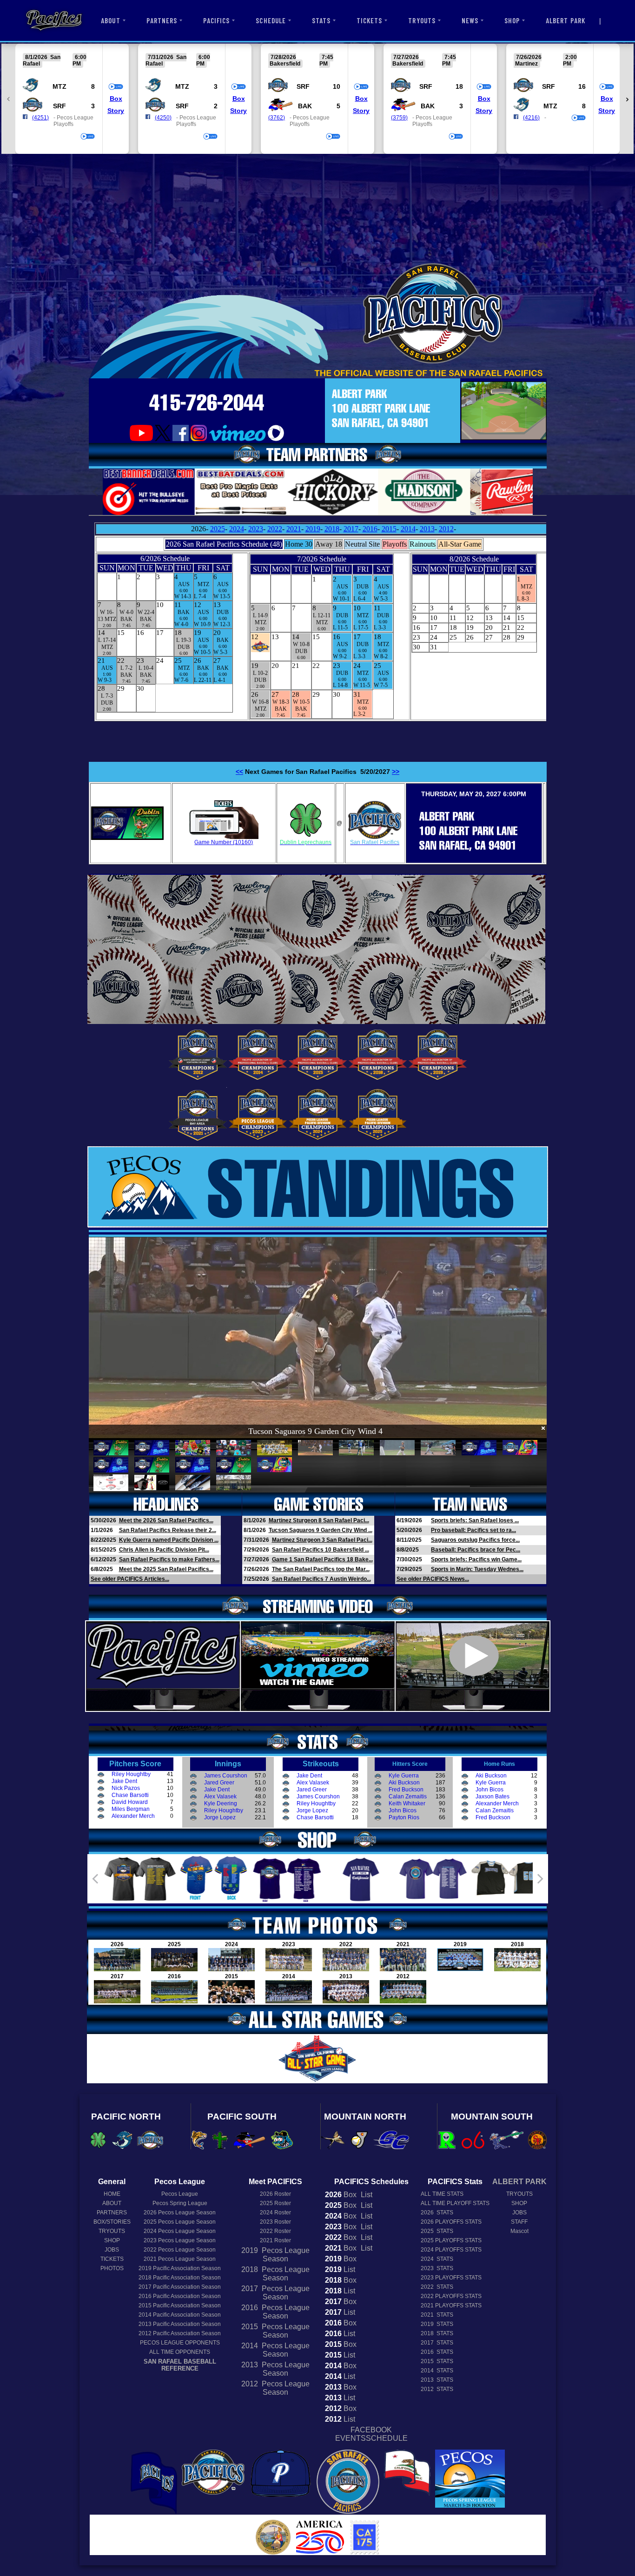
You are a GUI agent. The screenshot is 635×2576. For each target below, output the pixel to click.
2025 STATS (437, 2231)
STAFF (519, 2222)
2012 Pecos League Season (275, 2388)
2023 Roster (275, 2222)
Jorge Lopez (220, 1817)
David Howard (130, 1802)
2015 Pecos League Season (275, 2331)
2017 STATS (437, 2343)
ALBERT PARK (566, 20)
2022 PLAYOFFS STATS (451, 2296)
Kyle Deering (221, 1803)
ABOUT (110, 20)
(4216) (531, 118)
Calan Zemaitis (408, 1797)
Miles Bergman (131, 1809)
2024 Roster (275, 2213)
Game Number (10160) (224, 842)
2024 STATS (437, 2259)
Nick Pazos (126, 1788)
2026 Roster (275, 2194)
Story (116, 111)
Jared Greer (219, 1783)
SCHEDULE (271, 20)
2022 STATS (437, 2287)
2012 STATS (437, 2389)
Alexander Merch (133, 1816)
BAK (305, 106)
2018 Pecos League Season (275, 2274)
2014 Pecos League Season (275, 2350)
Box (116, 99)
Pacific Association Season (180, 2268)
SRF (60, 106)
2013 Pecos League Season (275, 2369)
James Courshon (226, 1776)
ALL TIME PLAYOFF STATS (455, 2203)
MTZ (60, 86)
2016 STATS (437, 2352)
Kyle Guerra (404, 1776)
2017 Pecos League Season (275, 2293)
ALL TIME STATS (442, 2194)
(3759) (399, 118)
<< (239, 772)
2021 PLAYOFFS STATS (451, 2305)
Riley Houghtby (131, 1774)
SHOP (512, 20)
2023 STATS (437, 2268)
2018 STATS (437, 2333)
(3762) (277, 118)
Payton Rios (404, 1817)
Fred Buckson (406, 1790)
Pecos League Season (180, 2213)
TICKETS (369, 20)
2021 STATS (437, 2315)
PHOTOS (112, 2268)
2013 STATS (437, 2380)
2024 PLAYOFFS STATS (451, 2250)
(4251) (40, 118)
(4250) (163, 118)
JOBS (112, 2250)
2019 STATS (437, 2324)
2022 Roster (275, 2231)
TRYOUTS (422, 20)
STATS (321, 20)
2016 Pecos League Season (275, 2312)
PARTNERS (162, 20)
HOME (112, 2194)
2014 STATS (437, 2371)
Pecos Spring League (180, 2203)
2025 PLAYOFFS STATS (451, 2240)
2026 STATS (437, 2213)
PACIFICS (216, 20)
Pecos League (180, 2194)
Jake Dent (124, 1781)
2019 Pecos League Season (275, 2255)
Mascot (519, 2231)
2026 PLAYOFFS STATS (451, 2222)
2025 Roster (275, 2203)
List (366, 2195)
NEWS (470, 20)
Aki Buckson (404, 1783)
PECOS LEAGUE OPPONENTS (180, 2343)
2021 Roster (275, 2240)
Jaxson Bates (493, 1797)
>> (396, 772)
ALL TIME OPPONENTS (180, 2352)
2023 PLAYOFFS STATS (451, 2278)
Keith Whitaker (407, 1803)
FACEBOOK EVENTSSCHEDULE (371, 2434)
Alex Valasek (220, 1797)
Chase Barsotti (130, 1795)
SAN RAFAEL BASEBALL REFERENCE (180, 2365)
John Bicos (403, 1810)
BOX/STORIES (112, 2222)
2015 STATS (437, 2361)
